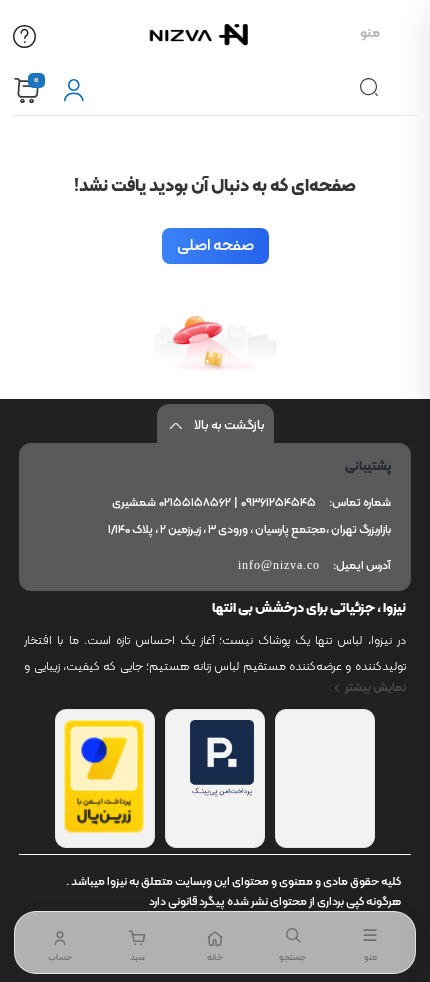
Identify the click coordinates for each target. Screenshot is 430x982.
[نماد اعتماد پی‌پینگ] (222, 793)
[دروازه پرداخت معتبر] (104, 829)
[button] (138, 943)
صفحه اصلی (215, 246)
